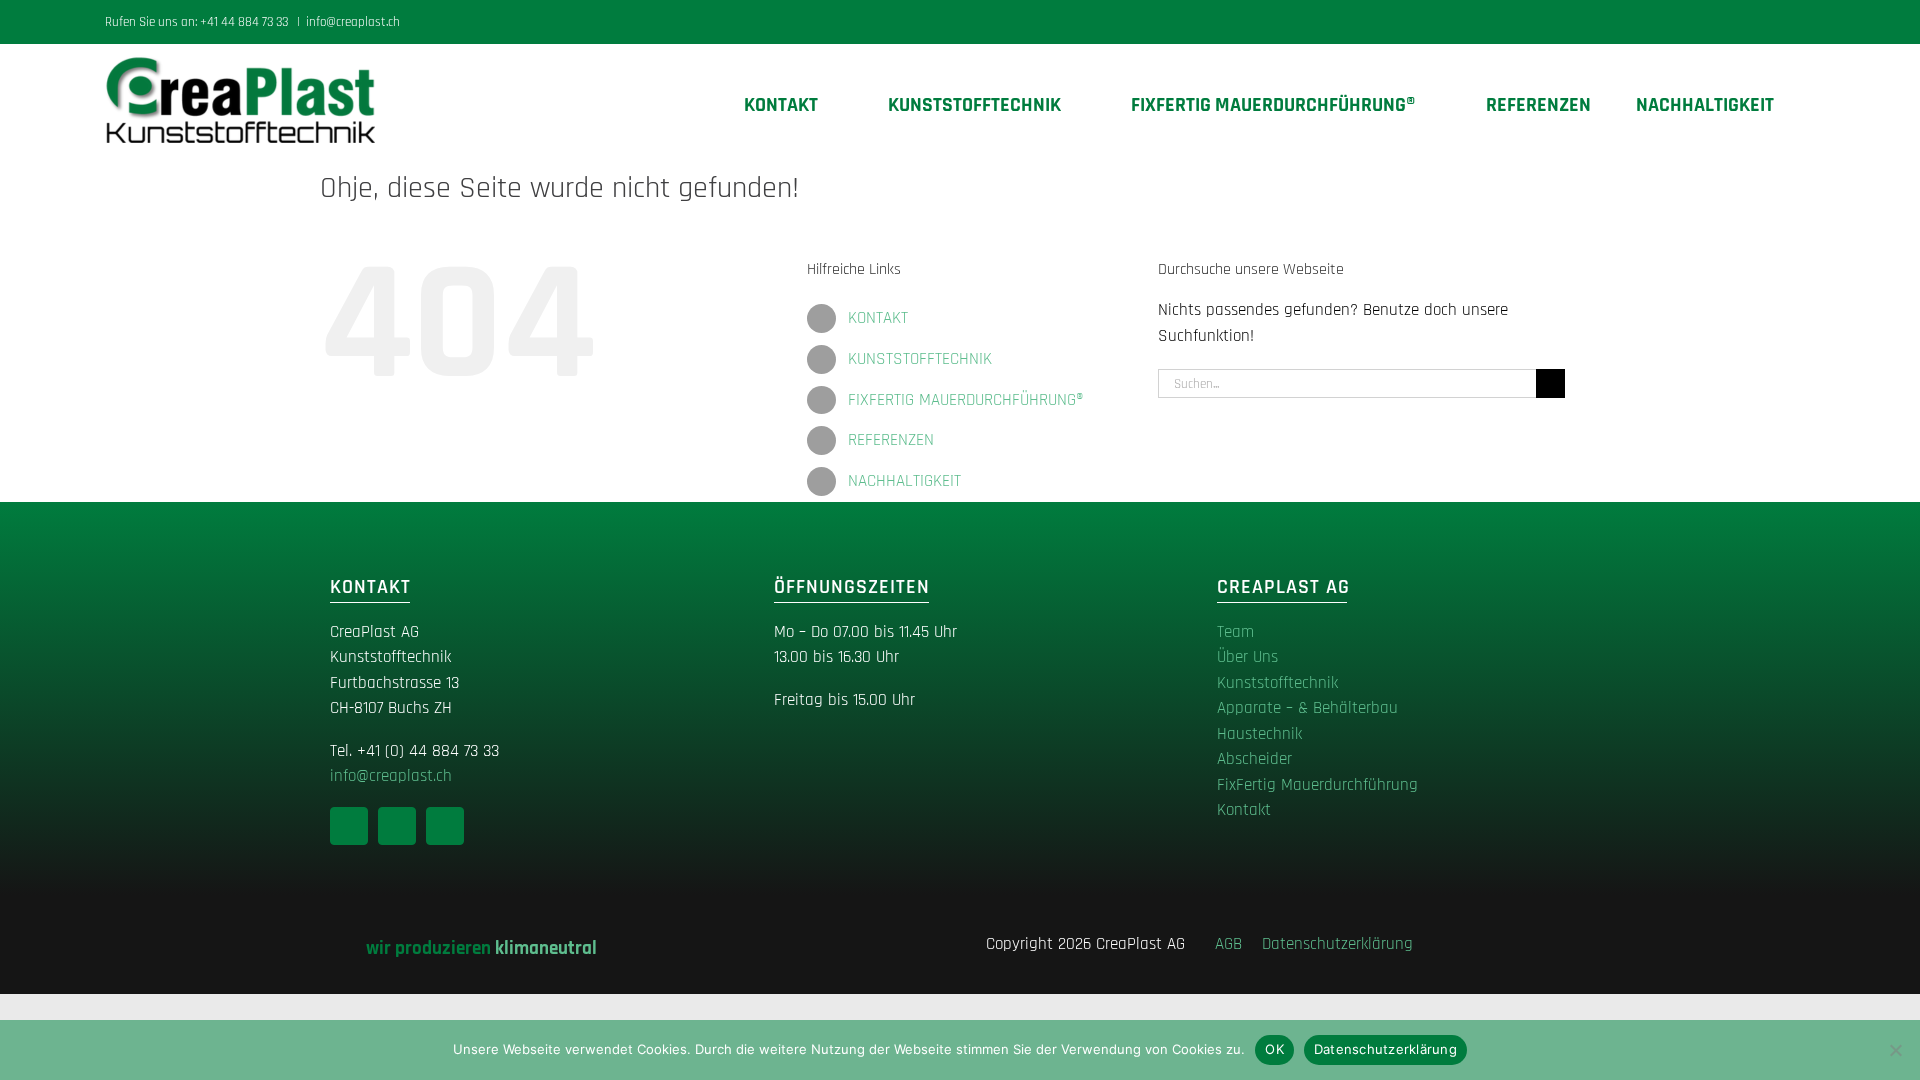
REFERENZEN (891, 440)
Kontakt (1244, 810)
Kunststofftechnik (1277, 683)
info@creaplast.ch (353, 22)
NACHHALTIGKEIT (904, 481)
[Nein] (1895, 1050)
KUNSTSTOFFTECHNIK (920, 359)
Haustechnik (1259, 734)
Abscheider (1254, 759)
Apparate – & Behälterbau (1307, 708)
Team (1235, 632)
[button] (1807, 105)
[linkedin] (349, 826)
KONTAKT (878, 318)
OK (1274, 1049)
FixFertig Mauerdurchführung (1317, 785)
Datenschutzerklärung (1337, 944)
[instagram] (397, 826)
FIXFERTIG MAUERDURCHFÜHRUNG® (965, 400)
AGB (1236, 944)
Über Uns (1247, 657)
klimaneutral (546, 948)
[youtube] (445, 826)
